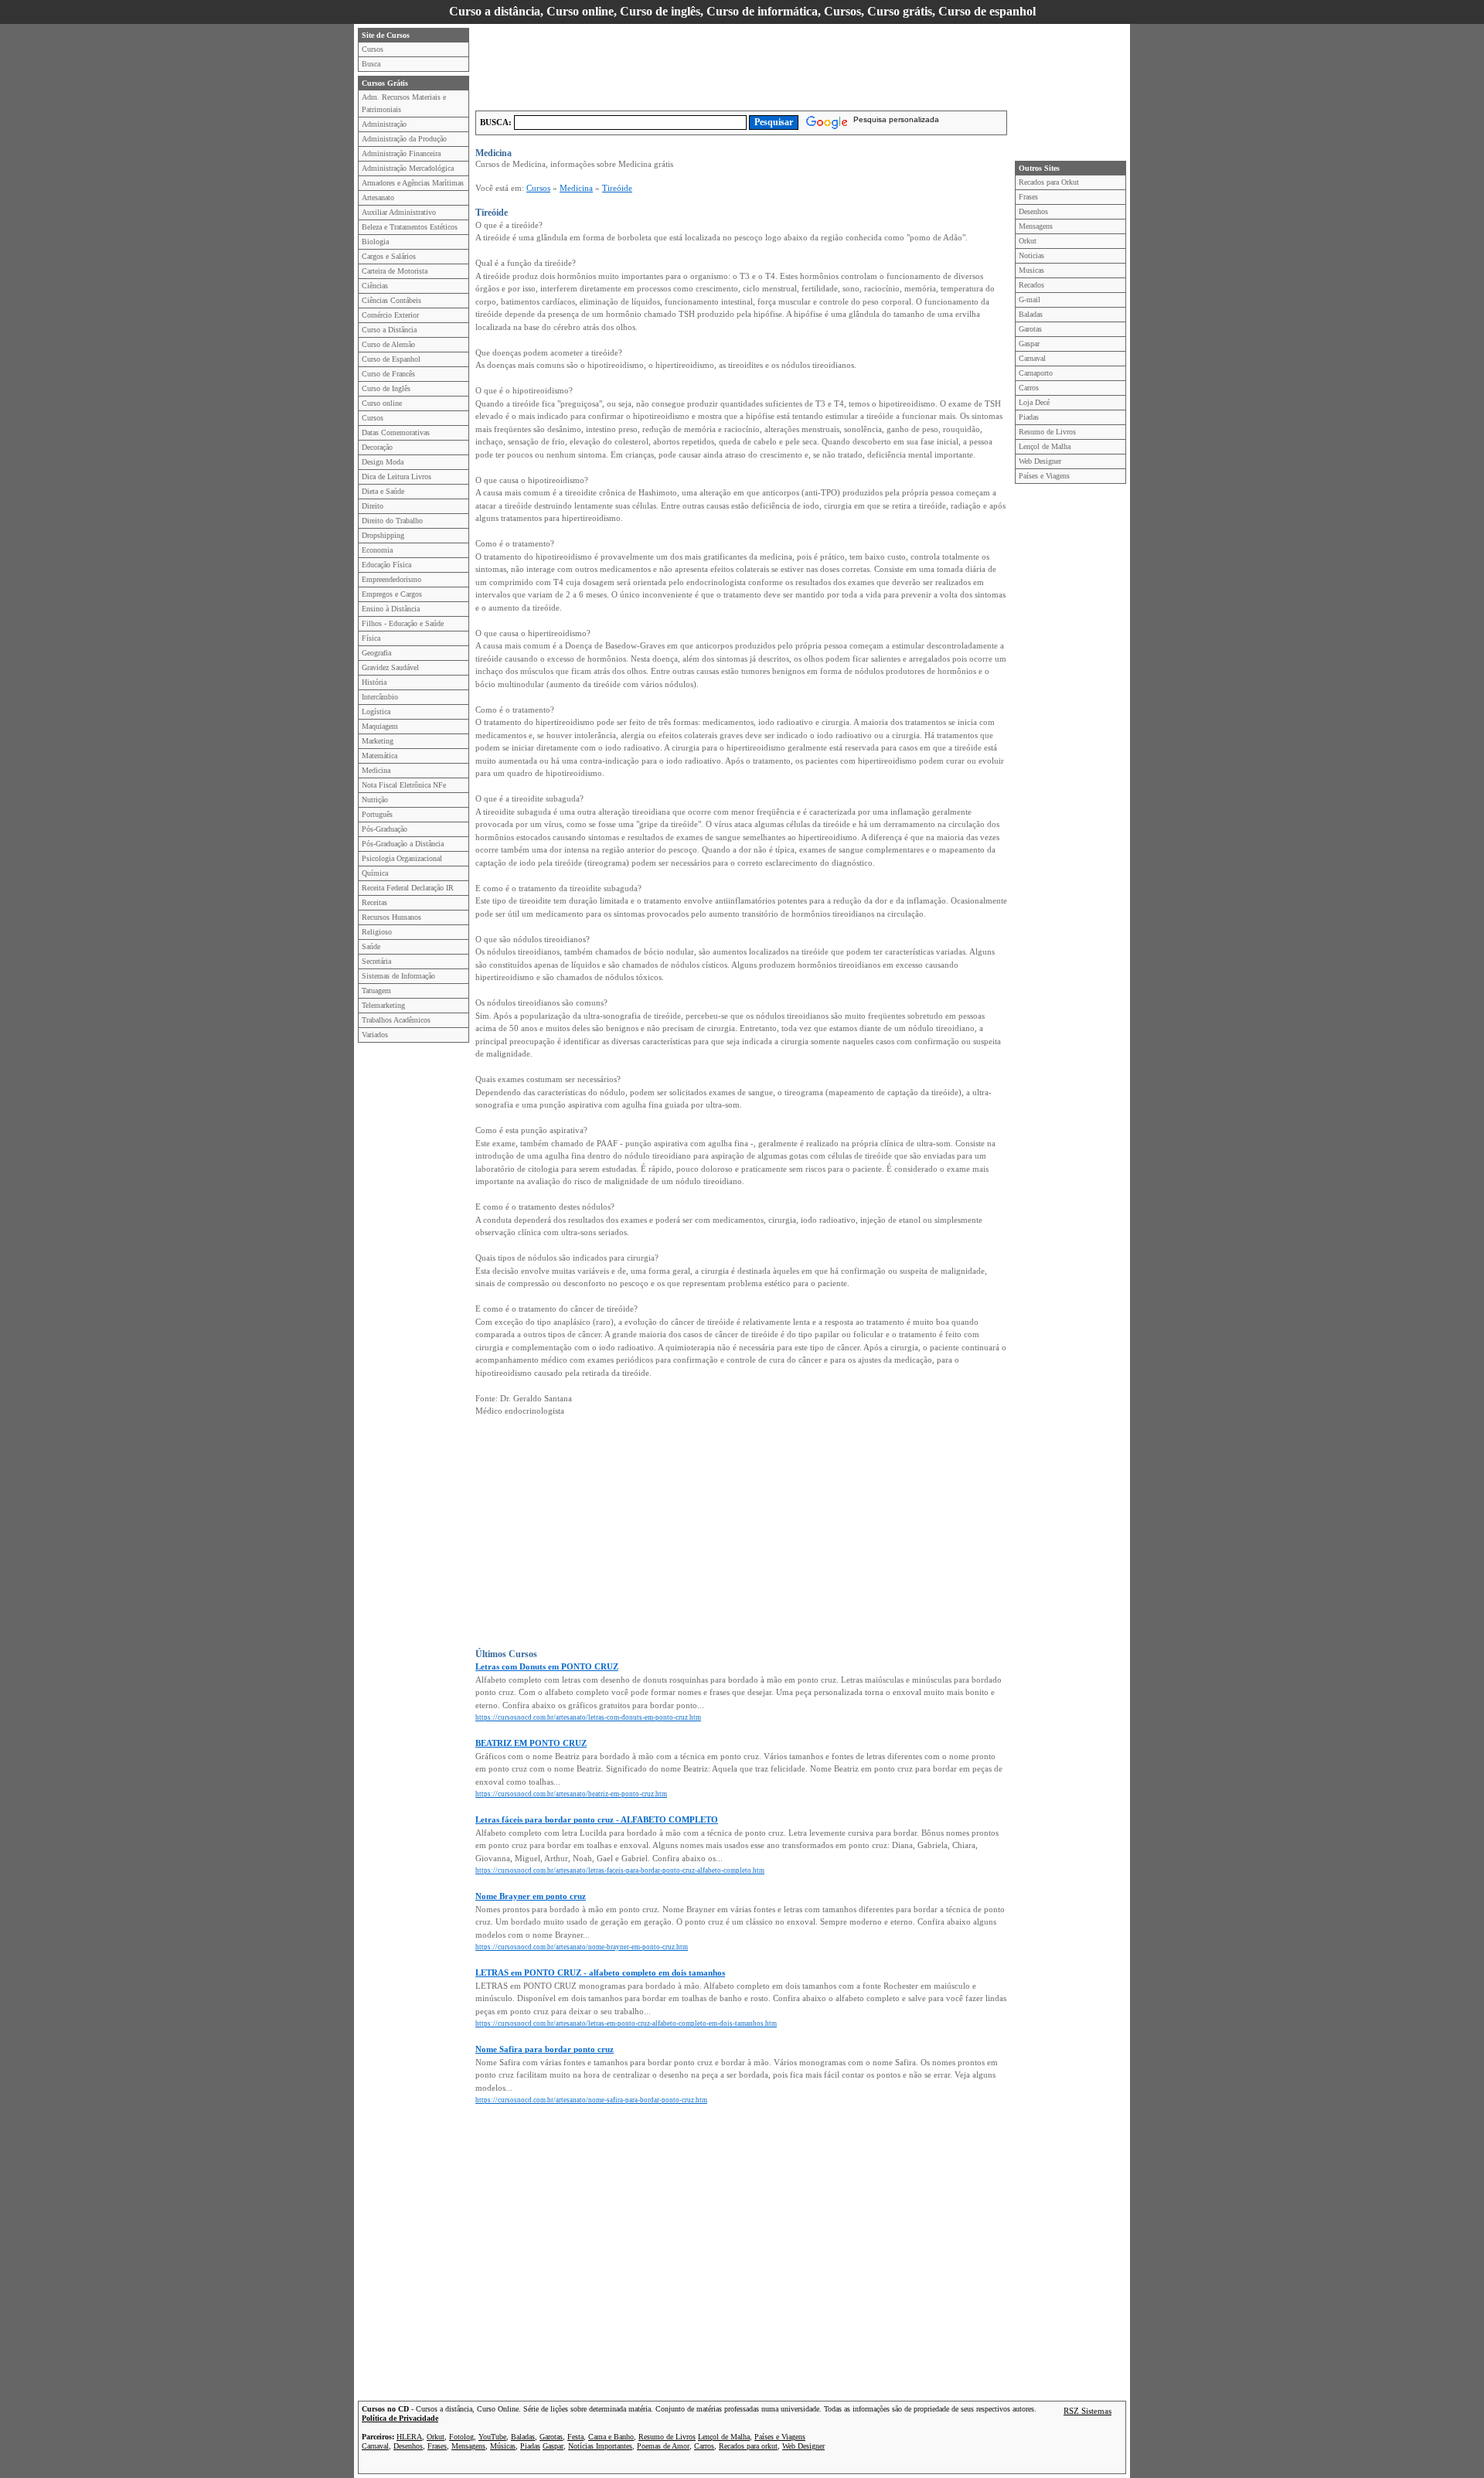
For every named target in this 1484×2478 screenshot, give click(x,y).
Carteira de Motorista (395, 271)
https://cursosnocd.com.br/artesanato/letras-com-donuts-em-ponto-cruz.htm (588, 1717)
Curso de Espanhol (391, 359)
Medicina (376, 770)
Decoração (377, 447)
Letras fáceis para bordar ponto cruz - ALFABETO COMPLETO (597, 1819)
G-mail (1030, 300)
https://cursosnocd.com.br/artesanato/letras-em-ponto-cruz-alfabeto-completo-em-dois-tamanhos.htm (626, 2024)
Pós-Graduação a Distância (403, 844)
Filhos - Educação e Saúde (403, 623)
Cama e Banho (611, 2437)
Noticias (1031, 255)
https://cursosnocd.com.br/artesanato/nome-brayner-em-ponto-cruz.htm (582, 1947)
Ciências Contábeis (391, 300)
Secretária (376, 961)
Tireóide (617, 188)
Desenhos (1033, 211)
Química (375, 873)
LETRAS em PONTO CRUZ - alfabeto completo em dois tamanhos (600, 1973)
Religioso (377, 932)
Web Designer (1040, 461)
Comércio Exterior (390, 315)
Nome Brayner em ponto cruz (531, 1896)
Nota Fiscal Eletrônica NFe (404, 785)
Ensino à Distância (391, 609)
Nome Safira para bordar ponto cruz (545, 2049)
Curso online (382, 403)
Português (377, 814)
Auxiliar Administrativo (399, 212)
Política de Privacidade (400, 2418)
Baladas (1031, 314)
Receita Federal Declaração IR (408, 888)
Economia (377, 550)
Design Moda (383, 462)
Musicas (1031, 270)
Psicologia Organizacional (402, 858)
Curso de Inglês (386, 388)
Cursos (373, 49)
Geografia (376, 653)
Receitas (374, 902)
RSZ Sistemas (1087, 2411)
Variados (375, 1035)
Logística (376, 711)
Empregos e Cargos (392, 594)
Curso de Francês (388, 374)
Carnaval (1032, 358)
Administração (384, 124)
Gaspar (1029, 344)
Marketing (378, 741)
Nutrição (375, 800)
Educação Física (386, 565)
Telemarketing (383, 1005)
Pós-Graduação (385, 829)
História (374, 682)
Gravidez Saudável (390, 667)
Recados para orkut (748, 2446)
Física (371, 638)
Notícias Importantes (600, 2446)
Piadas (1029, 417)
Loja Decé (1034, 402)
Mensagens (1036, 226)
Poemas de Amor (663, 2446)
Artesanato (378, 197)
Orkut (1028, 241)
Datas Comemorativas (396, 432)
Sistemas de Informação (398, 976)
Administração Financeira (401, 153)
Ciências (375, 286)
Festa (575, 2437)
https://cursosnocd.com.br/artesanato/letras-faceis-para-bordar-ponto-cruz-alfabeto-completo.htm (620, 1870)
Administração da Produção (404, 139)
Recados (1031, 285)
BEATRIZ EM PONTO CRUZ (531, 1743)
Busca (371, 64)
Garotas (1030, 329)
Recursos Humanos (391, 917)
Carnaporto (1036, 373)
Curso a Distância (389, 330)
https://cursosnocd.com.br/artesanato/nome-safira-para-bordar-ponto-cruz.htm (591, 2100)
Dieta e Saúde (383, 491)
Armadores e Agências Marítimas (413, 183)
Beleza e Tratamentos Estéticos (410, 227)
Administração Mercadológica (408, 168)
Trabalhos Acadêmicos (396, 1020)
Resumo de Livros (1047, 432)
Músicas (503, 2446)
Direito (373, 506)
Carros (1029, 388)
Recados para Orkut (1049, 182)
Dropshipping (383, 535)
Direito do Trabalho (392, 521)
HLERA (409, 2437)
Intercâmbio (380, 697)
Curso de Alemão (388, 344)
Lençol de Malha (1045, 446)
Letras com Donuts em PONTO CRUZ (547, 1666)
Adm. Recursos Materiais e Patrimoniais (404, 103)
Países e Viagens (1044, 476)
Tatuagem (376, 991)
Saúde (371, 946)
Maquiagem (380, 726)
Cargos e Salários (389, 256)
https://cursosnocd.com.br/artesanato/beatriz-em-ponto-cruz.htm (571, 1794)
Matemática (380, 756)
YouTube (492, 2437)
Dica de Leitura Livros (397, 477)
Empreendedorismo (391, 579)
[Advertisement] (757, 63)
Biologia (375, 242)
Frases (1028, 197)
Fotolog (461, 2437)
